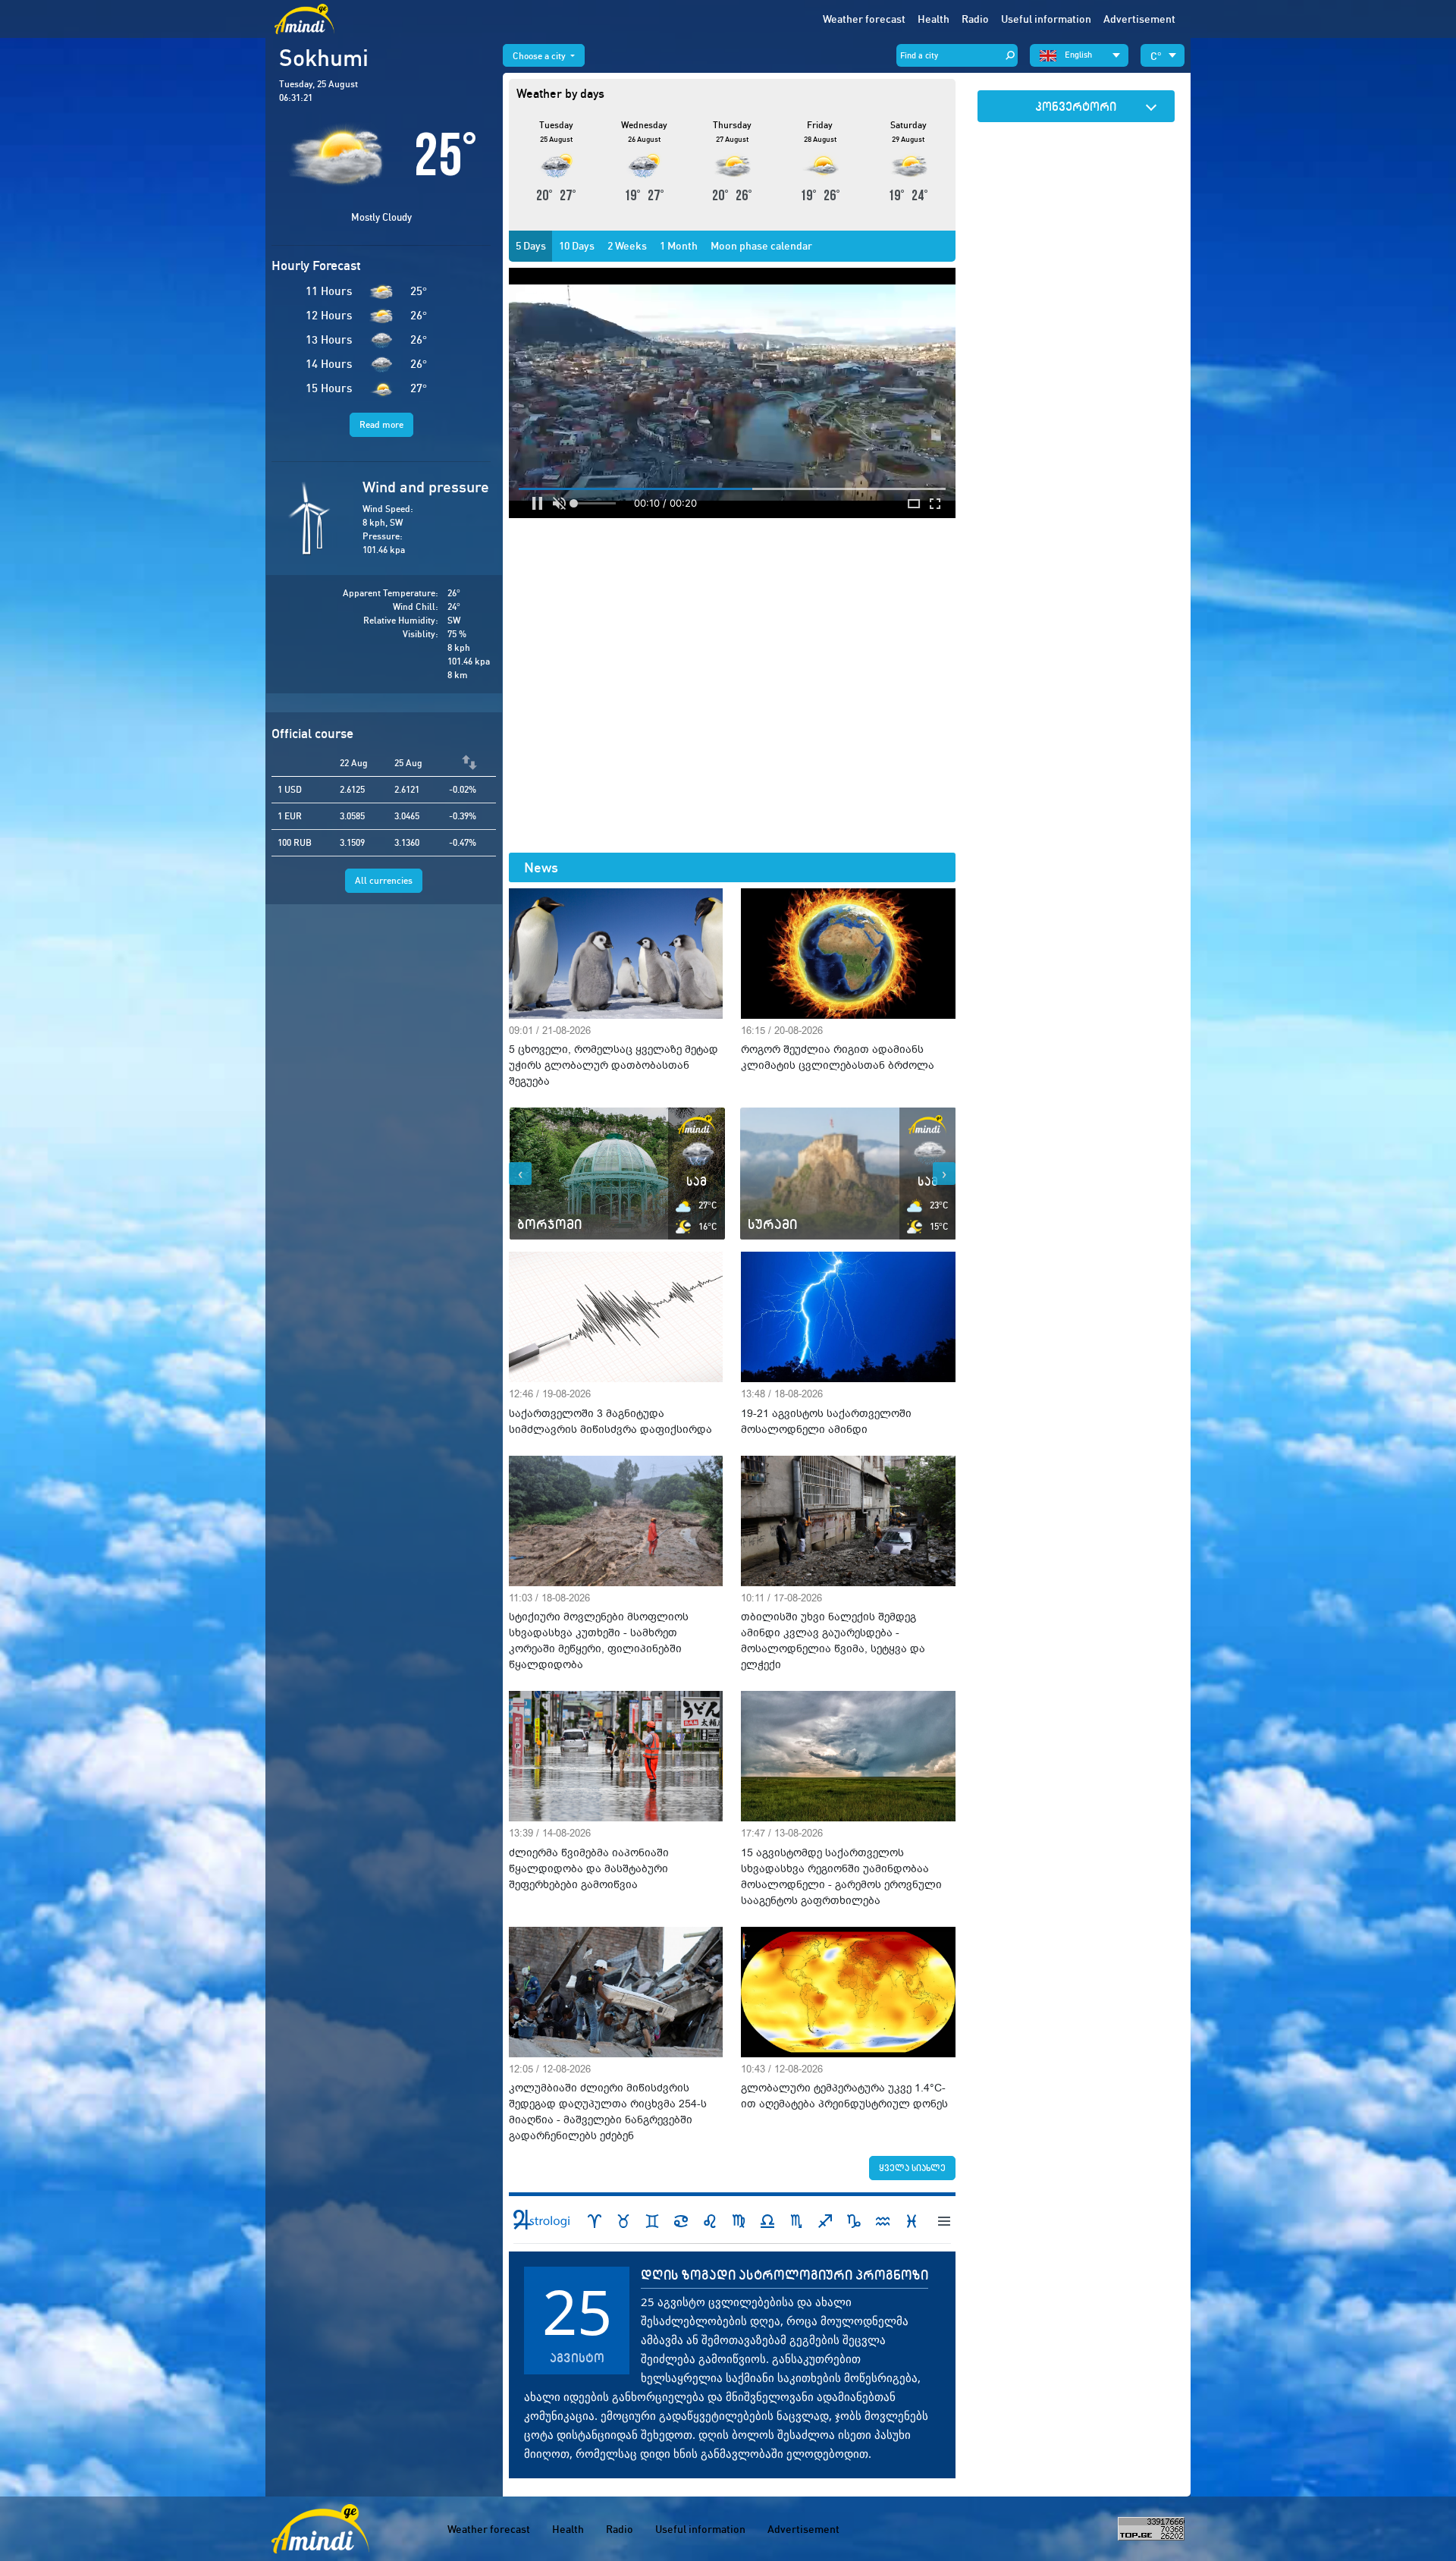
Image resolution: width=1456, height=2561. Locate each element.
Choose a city (540, 56)
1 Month (679, 246)
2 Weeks (627, 246)
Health (934, 19)
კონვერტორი (1076, 106)
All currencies (384, 880)
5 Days (531, 246)
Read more (381, 424)
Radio (975, 19)
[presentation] (520, 1174)
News (541, 867)
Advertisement (1139, 19)
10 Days (577, 246)
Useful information (700, 2529)
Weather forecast (864, 19)
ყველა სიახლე (912, 2168)
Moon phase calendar (761, 246)
